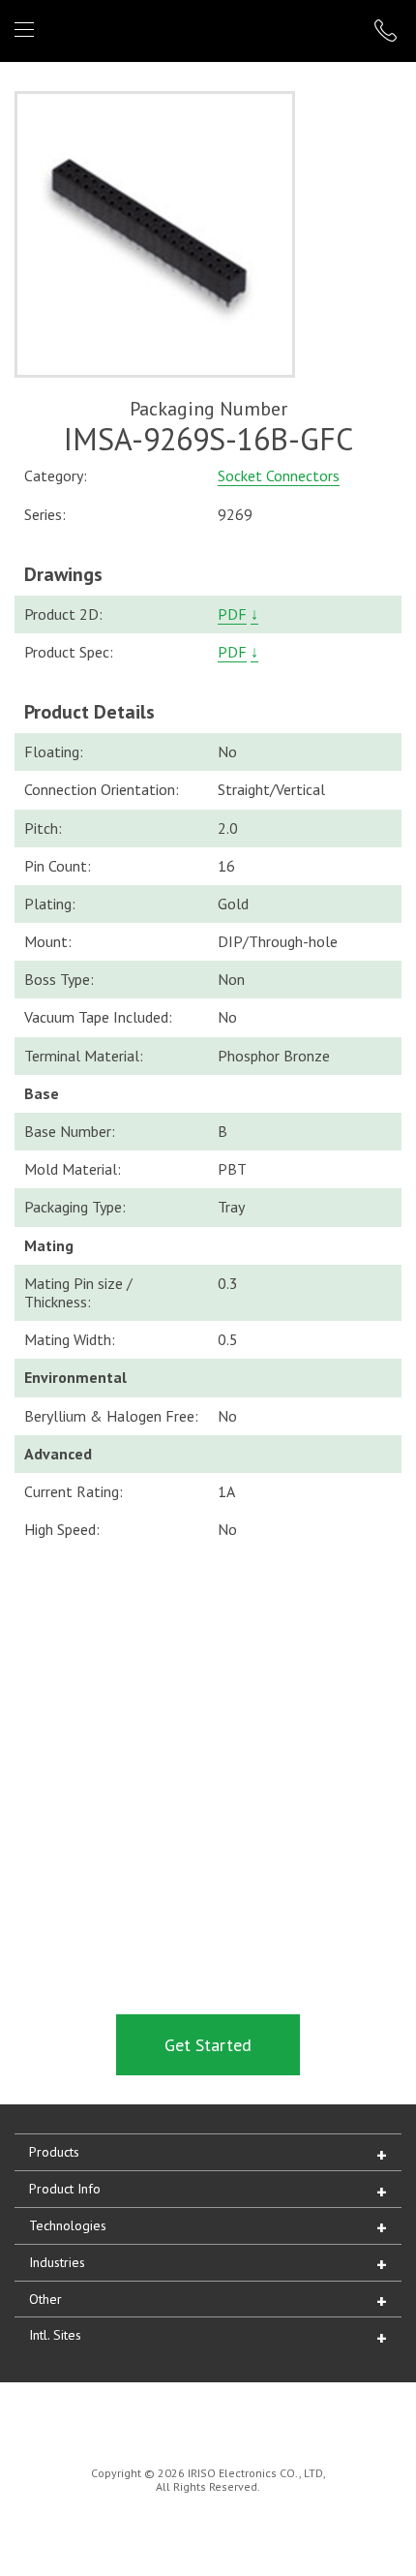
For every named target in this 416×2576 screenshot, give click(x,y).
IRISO (205, 30)
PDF (232, 614)
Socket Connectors (279, 475)
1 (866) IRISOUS (388, 31)
